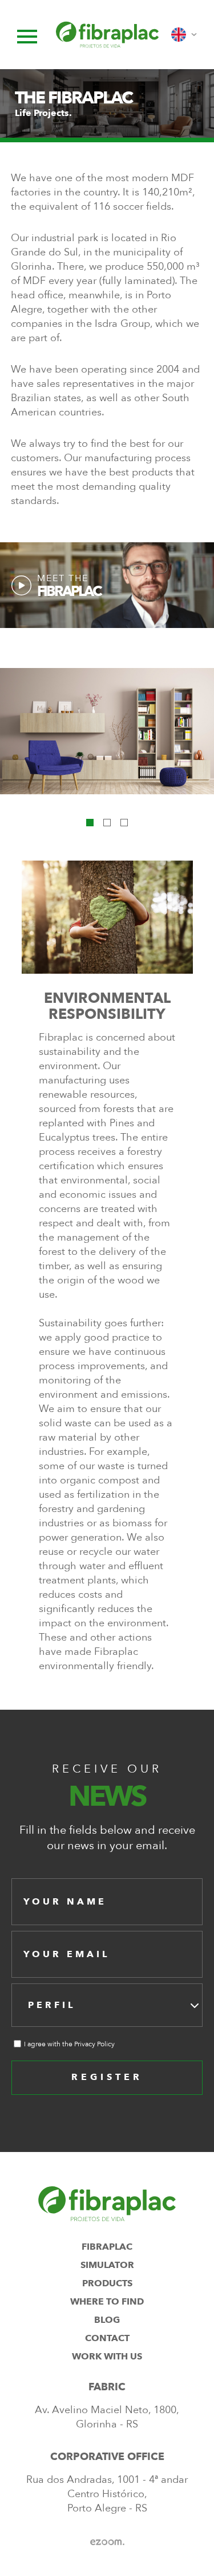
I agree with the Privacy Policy (69, 2044)
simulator (107, 2265)
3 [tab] (124, 823)
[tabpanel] (107, 731)
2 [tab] (107, 823)
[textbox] (55, 2005)
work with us (107, 2357)
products (107, 2283)
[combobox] (107, 2005)
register (107, 2077)
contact (107, 2338)
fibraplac (107, 2247)
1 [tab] (90, 823)
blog (107, 2320)
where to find (107, 2302)
